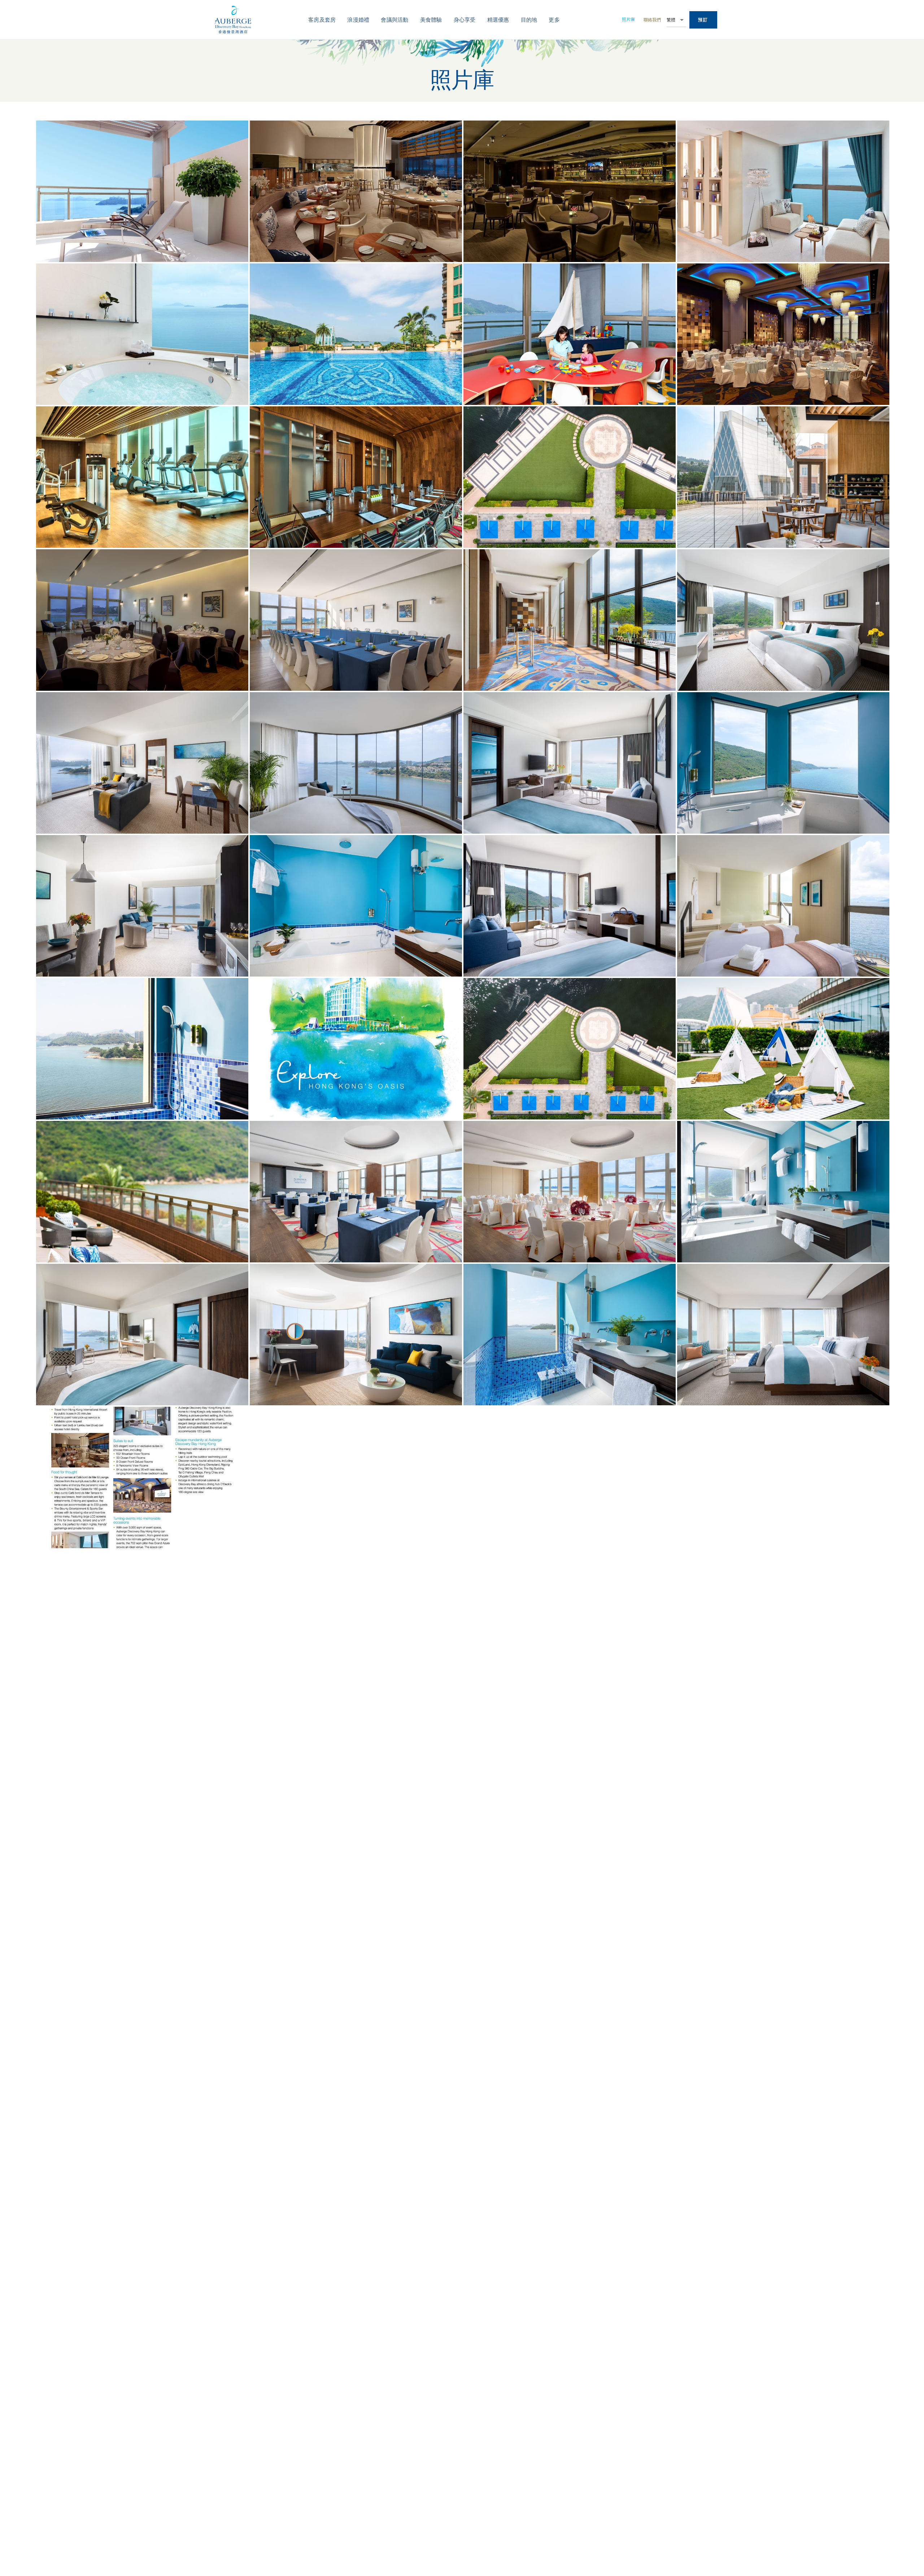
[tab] (322, 20)
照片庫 (628, 19)
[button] (628, 20)
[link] (703, 20)
